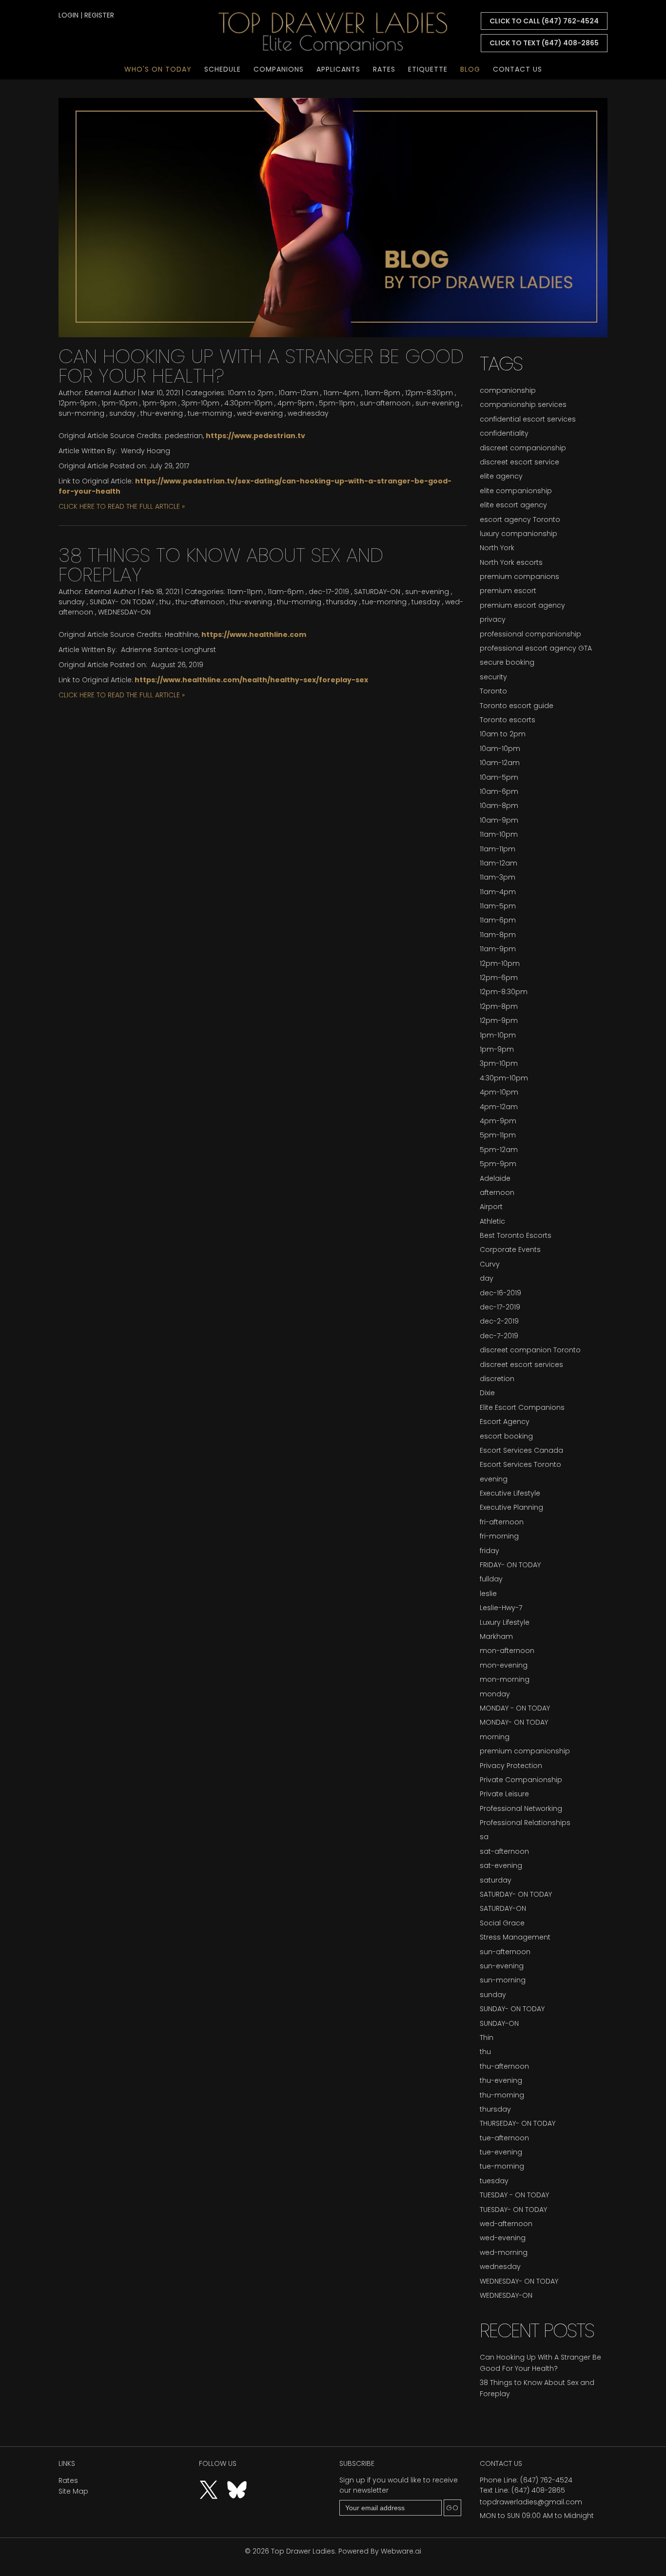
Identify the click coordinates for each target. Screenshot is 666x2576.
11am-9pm (498, 949)
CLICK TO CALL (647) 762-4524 (544, 21)
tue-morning (210, 413)
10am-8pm (499, 806)
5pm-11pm (337, 403)
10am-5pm (499, 777)
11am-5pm (498, 906)
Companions (279, 69)
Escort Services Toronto (520, 1464)
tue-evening (501, 2152)
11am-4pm (341, 393)
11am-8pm (382, 393)
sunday (122, 413)
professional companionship (530, 634)
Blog (470, 69)
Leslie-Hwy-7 (501, 1608)
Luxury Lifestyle (505, 1622)
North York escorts (511, 562)
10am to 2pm (251, 393)
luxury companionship (519, 534)
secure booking (507, 662)
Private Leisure (504, 1794)
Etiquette (428, 69)
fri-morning (499, 1536)
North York (497, 548)
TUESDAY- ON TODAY (513, 2210)
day (487, 1278)
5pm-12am (499, 1150)
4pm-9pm (296, 403)
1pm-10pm (119, 403)
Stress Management (515, 1937)
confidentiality (504, 433)
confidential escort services (528, 419)
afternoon (497, 1192)
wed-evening (260, 413)
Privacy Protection (511, 1766)
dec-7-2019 (499, 1336)
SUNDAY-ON (499, 2023)
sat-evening (501, 1865)
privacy (493, 619)
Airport (491, 1207)
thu (165, 602)
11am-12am (499, 863)
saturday (496, 1880)
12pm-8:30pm (429, 393)
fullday (491, 1579)
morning (495, 1737)
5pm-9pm (498, 1164)
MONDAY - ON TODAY (515, 1708)
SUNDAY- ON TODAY (122, 602)
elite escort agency (513, 505)
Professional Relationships (525, 1823)
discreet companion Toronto (530, 1350)
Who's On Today (158, 69)
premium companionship (525, 1751)
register (99, 15)
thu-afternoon (200, 602)
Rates (384, 69)
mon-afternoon (507, 1651)
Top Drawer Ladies (303, 2551)
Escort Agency (505, 1422)
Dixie (487, 1393)
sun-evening (437, 403)
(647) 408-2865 (538, 2490)
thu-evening (162, 413)
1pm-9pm (159, 403)
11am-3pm (498, 877)
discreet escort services (521, 1365)
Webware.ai (401, 2551)
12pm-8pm (499, 1006)
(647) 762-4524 (546, 2480)
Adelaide (495, 1178)
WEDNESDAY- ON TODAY (519, 2281)
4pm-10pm (499, 1092)
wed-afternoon (506, 2224)
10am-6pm (499, 791)
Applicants (338, 69)
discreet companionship (523, 448)
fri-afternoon (502, 1522)
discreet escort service (519, 462)
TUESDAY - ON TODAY (514, 2195)
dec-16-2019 (500, 1293)
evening (494, 1479)
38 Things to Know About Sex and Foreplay (221, 565)
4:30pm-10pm (248, 403)
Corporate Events (510, 1250)
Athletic (492, 1221)
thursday (342, 602)
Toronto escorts (508, 720)
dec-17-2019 (329, 592)
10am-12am (298, 393)
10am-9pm (499, 820)
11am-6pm (286, 592)
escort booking (506, 1436)
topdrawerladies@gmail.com (531, 2502)
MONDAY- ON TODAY (514, 1722)
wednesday (308, 413)
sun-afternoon (385, 403)
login (69, 15)
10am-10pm (500, 749)
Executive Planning (511, 1507)
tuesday (426, 602)
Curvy (490, 1264)
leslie (488, 1594)
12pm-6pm (499, 978)
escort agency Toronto (520, 519)
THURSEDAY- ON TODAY (518, 2123)
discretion (497, 1379)
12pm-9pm (78, 403)
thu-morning (299, 602)
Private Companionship (521, 1780)
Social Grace (502, 1923)
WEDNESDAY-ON (124, 612)
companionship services (523, 404)
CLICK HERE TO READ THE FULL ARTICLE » (122, 506)
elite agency (501, 476)
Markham (496, 1636)
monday (495, 1694)
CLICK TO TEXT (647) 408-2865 (544, 43)
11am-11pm (245, 592)
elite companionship (516, 491)
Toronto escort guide (517, 706)
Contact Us (518, 69)
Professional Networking (521, 1808)
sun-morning (81, 413)
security (493, 677)
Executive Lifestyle (510, 1493)
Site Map (73, 2491)
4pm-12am (499, 1107)
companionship (508, 390)
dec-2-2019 (499, 1321)
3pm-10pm (200, 403)
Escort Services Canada (521, 1450)
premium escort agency (522, 605)
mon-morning (505, 1679)
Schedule (223, 69)
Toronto (493, 691)
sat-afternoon (504, 1851)
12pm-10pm (500, 963)
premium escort (508, 591)
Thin (487, 2038)
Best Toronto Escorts (516, 1235)
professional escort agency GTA (536, 648)
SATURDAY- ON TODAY (516, 1894)
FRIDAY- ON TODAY (510, 1565)
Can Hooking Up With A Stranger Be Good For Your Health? (261, 366)
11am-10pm (499, 834)
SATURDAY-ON (377, 592)
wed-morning (504, 2252)
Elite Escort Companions (522, 1407)
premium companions (519, 577)
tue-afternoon (504, 2138)
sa (484, 1837)
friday (490, 1551)
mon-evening (504, 1665)
